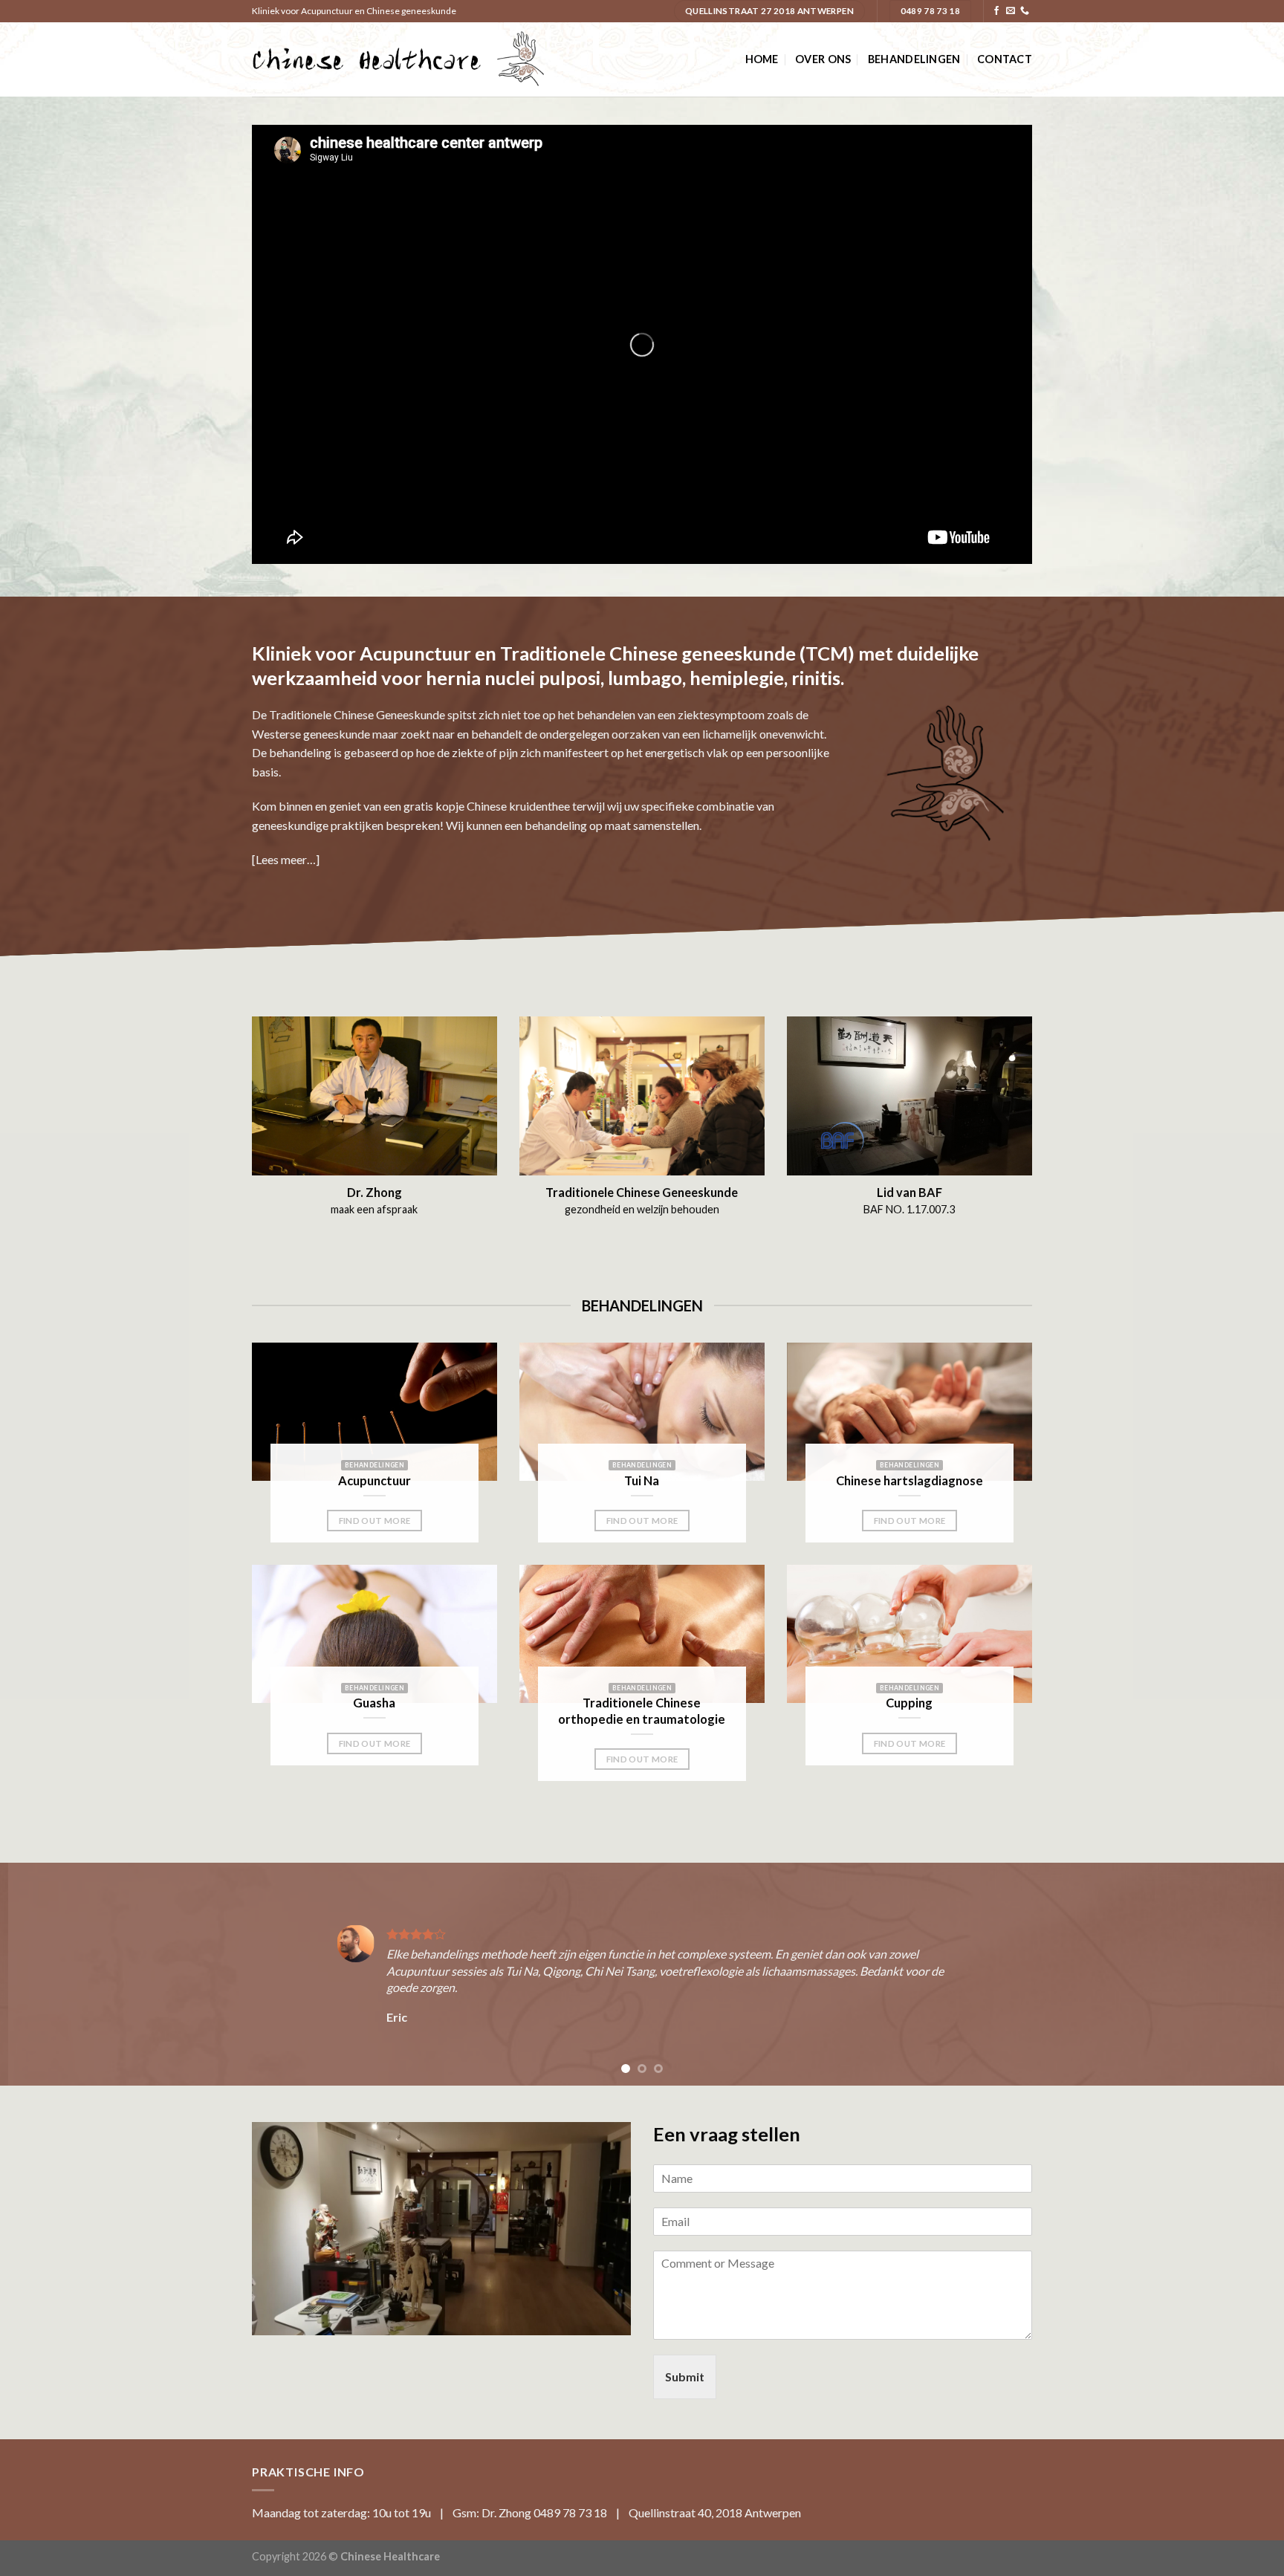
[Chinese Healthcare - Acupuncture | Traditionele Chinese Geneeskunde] (398, 59)
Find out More (375, 1521)
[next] (1239, 1974)
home (762, 59)
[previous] (45, 1974)
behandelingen (914, 59)
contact (1005, 59)
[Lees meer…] (286, 859)
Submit (685, 2377)
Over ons (823, 59)
